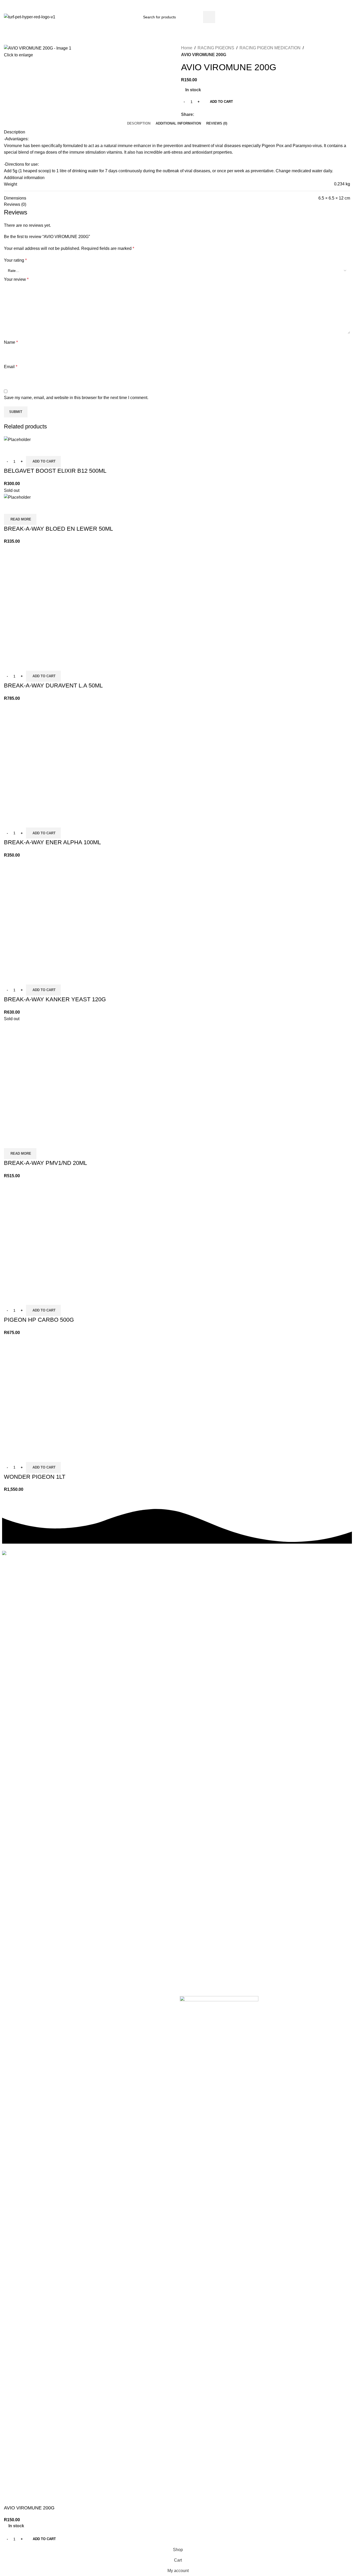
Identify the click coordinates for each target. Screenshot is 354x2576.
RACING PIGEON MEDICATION (270, 48)
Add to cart (221, 102)
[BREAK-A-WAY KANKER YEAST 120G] (60, 915)
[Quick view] (10, 449)
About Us (104, 1584)
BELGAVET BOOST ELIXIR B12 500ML (55, 471)
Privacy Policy (109, 1603)
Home (187, 48)
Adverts (102, 1566)
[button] (43, 461)
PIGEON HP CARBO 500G (39, 1320)
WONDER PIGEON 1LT (35, 1477)
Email (11, 367)
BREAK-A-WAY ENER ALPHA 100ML (52, 842)
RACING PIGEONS (216, 48)
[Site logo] (30, 17)
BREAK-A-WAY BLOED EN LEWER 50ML (58, 529)
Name (11, 342)
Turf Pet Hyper (30, 1999)
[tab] (139, 123)
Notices (102, 1575)
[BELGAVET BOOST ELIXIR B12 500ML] (17, 439)
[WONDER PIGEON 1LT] (60, 1392)
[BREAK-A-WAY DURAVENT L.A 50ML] (60, 601)
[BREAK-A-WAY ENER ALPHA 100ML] (60, 758)
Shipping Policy (110, 1612)
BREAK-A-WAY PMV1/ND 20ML (45, 1163)
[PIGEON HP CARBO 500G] (60, 1235)
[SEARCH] (209, 17)
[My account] (345, 17)
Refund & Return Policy (117, 1622)
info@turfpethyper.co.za (46, 6)
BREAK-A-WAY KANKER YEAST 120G (55, 999)
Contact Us (106, 1594)
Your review (16, 279)
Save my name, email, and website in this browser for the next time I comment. (76, 398)
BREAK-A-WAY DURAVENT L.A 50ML (53, 685)
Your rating (15, 260)
